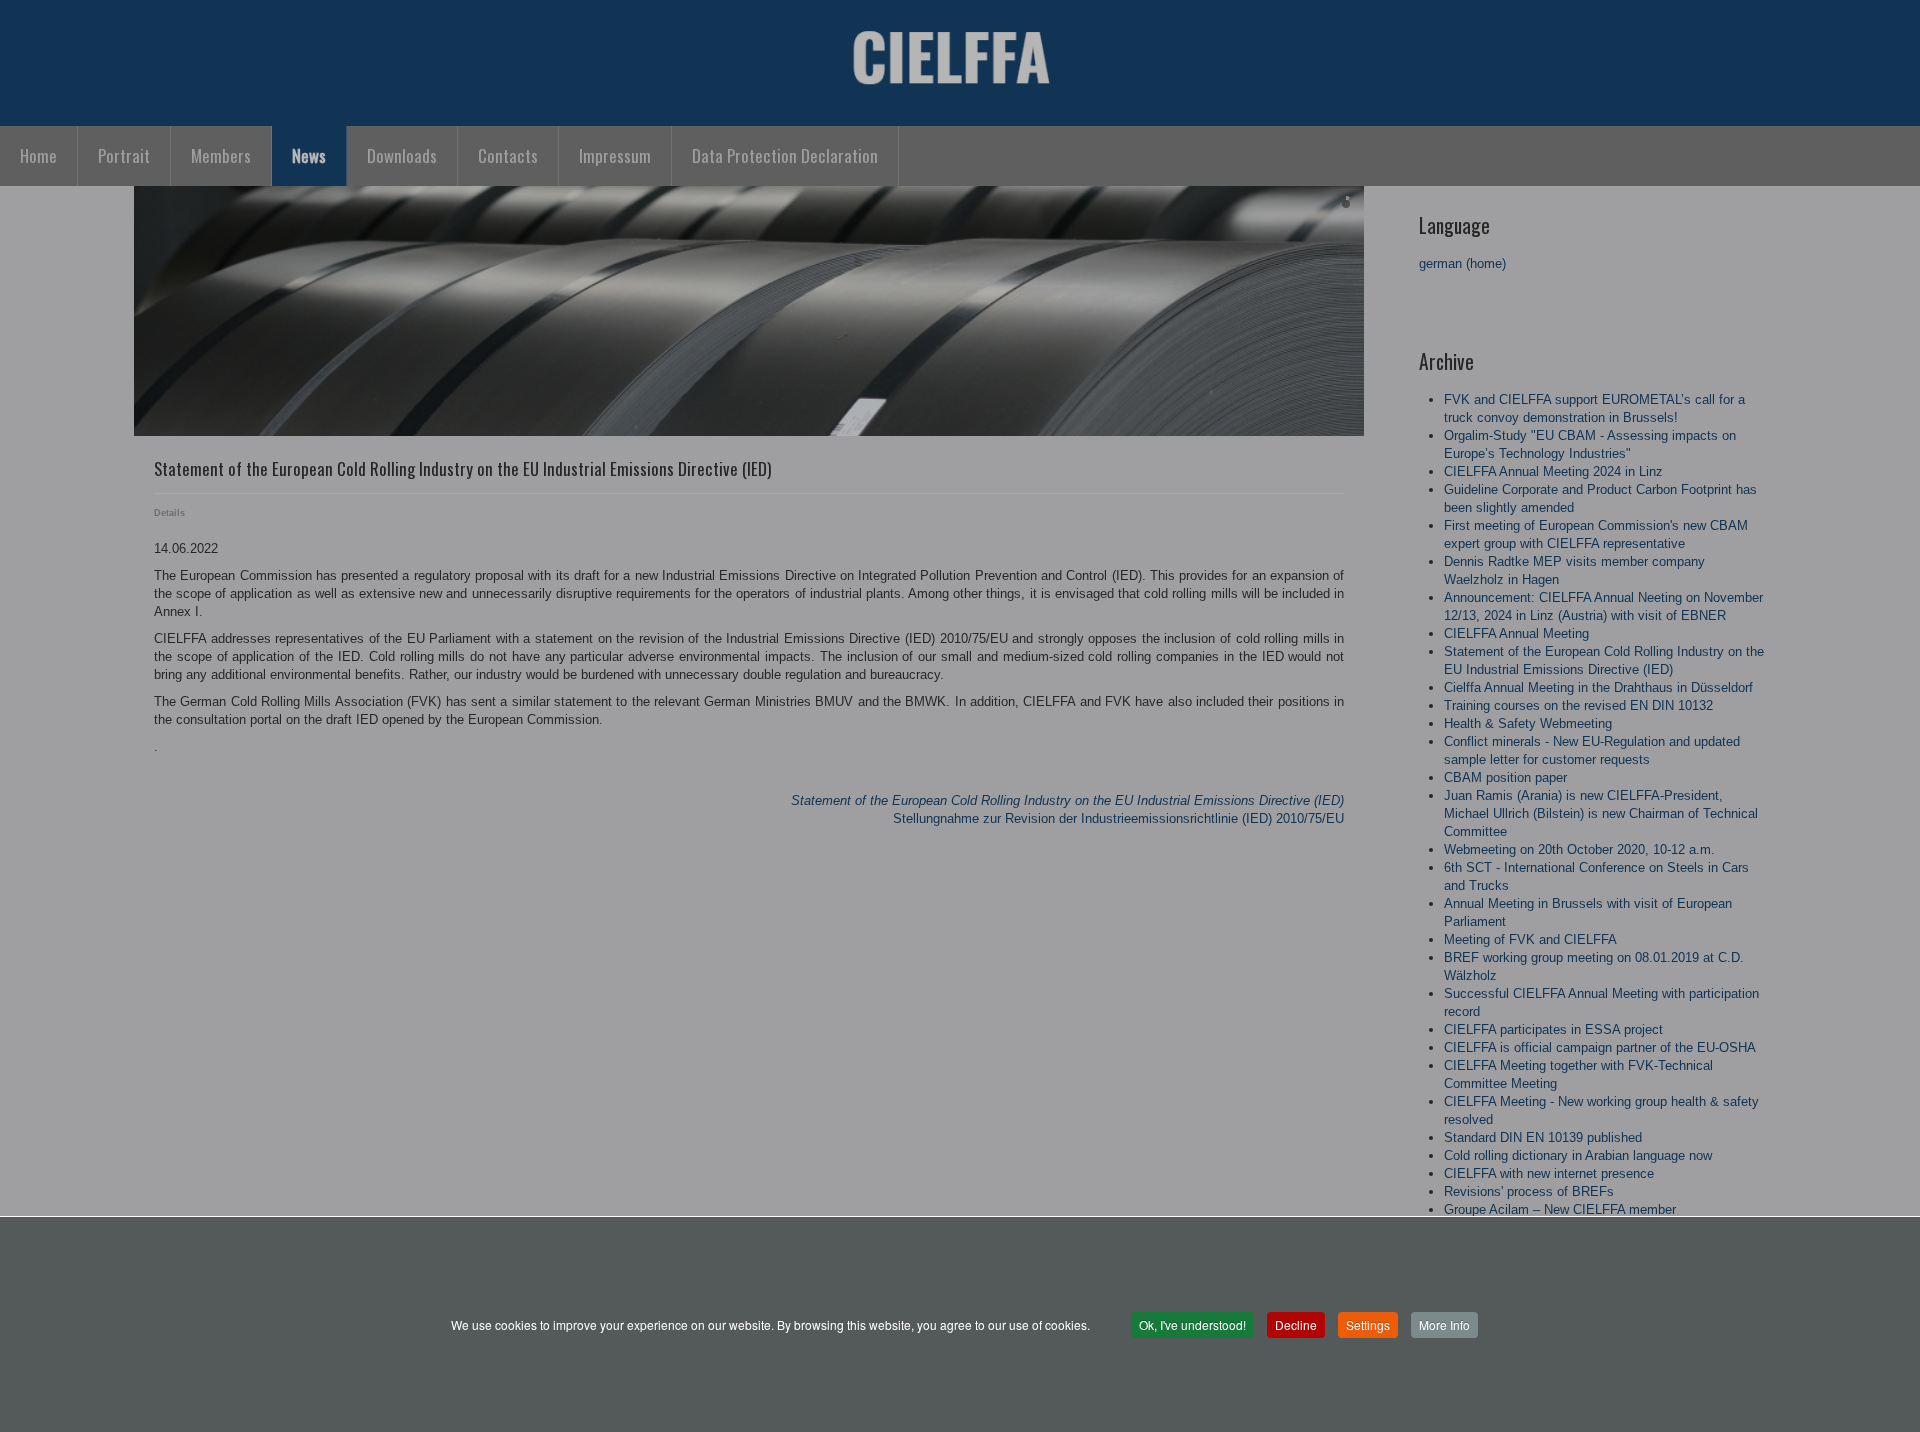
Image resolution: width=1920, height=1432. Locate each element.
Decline (1296, 1324)
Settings (1368, 1324)
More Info (1444, 1324)
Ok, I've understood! (1192, 1324)
